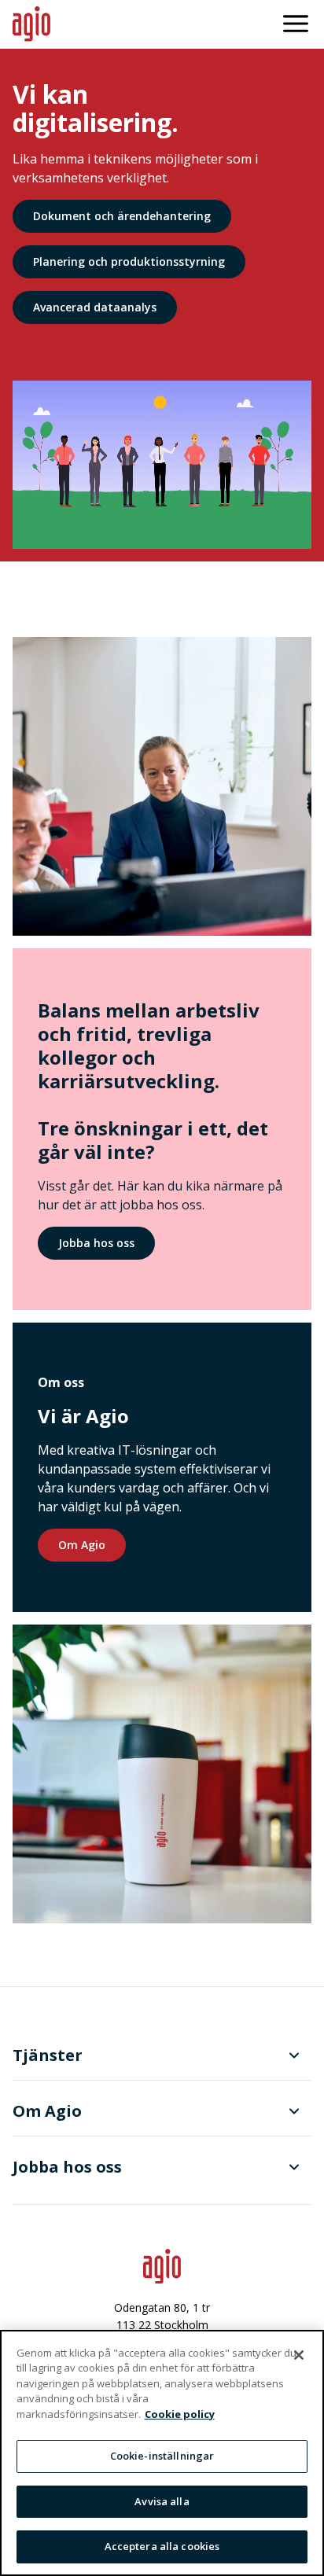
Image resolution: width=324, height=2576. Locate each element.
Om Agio (82, 1545)
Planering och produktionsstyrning (129, 261)
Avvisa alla (162, 2501)
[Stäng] (299, 2355)
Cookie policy (180, 2414)
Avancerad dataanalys (95, 307)
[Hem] (31, 24)
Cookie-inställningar (162, 2456)
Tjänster (48, 2055)
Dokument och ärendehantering (122, 216)
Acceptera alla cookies (162, 2546)
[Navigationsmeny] (296, 24)
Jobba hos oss (96, 1243)
